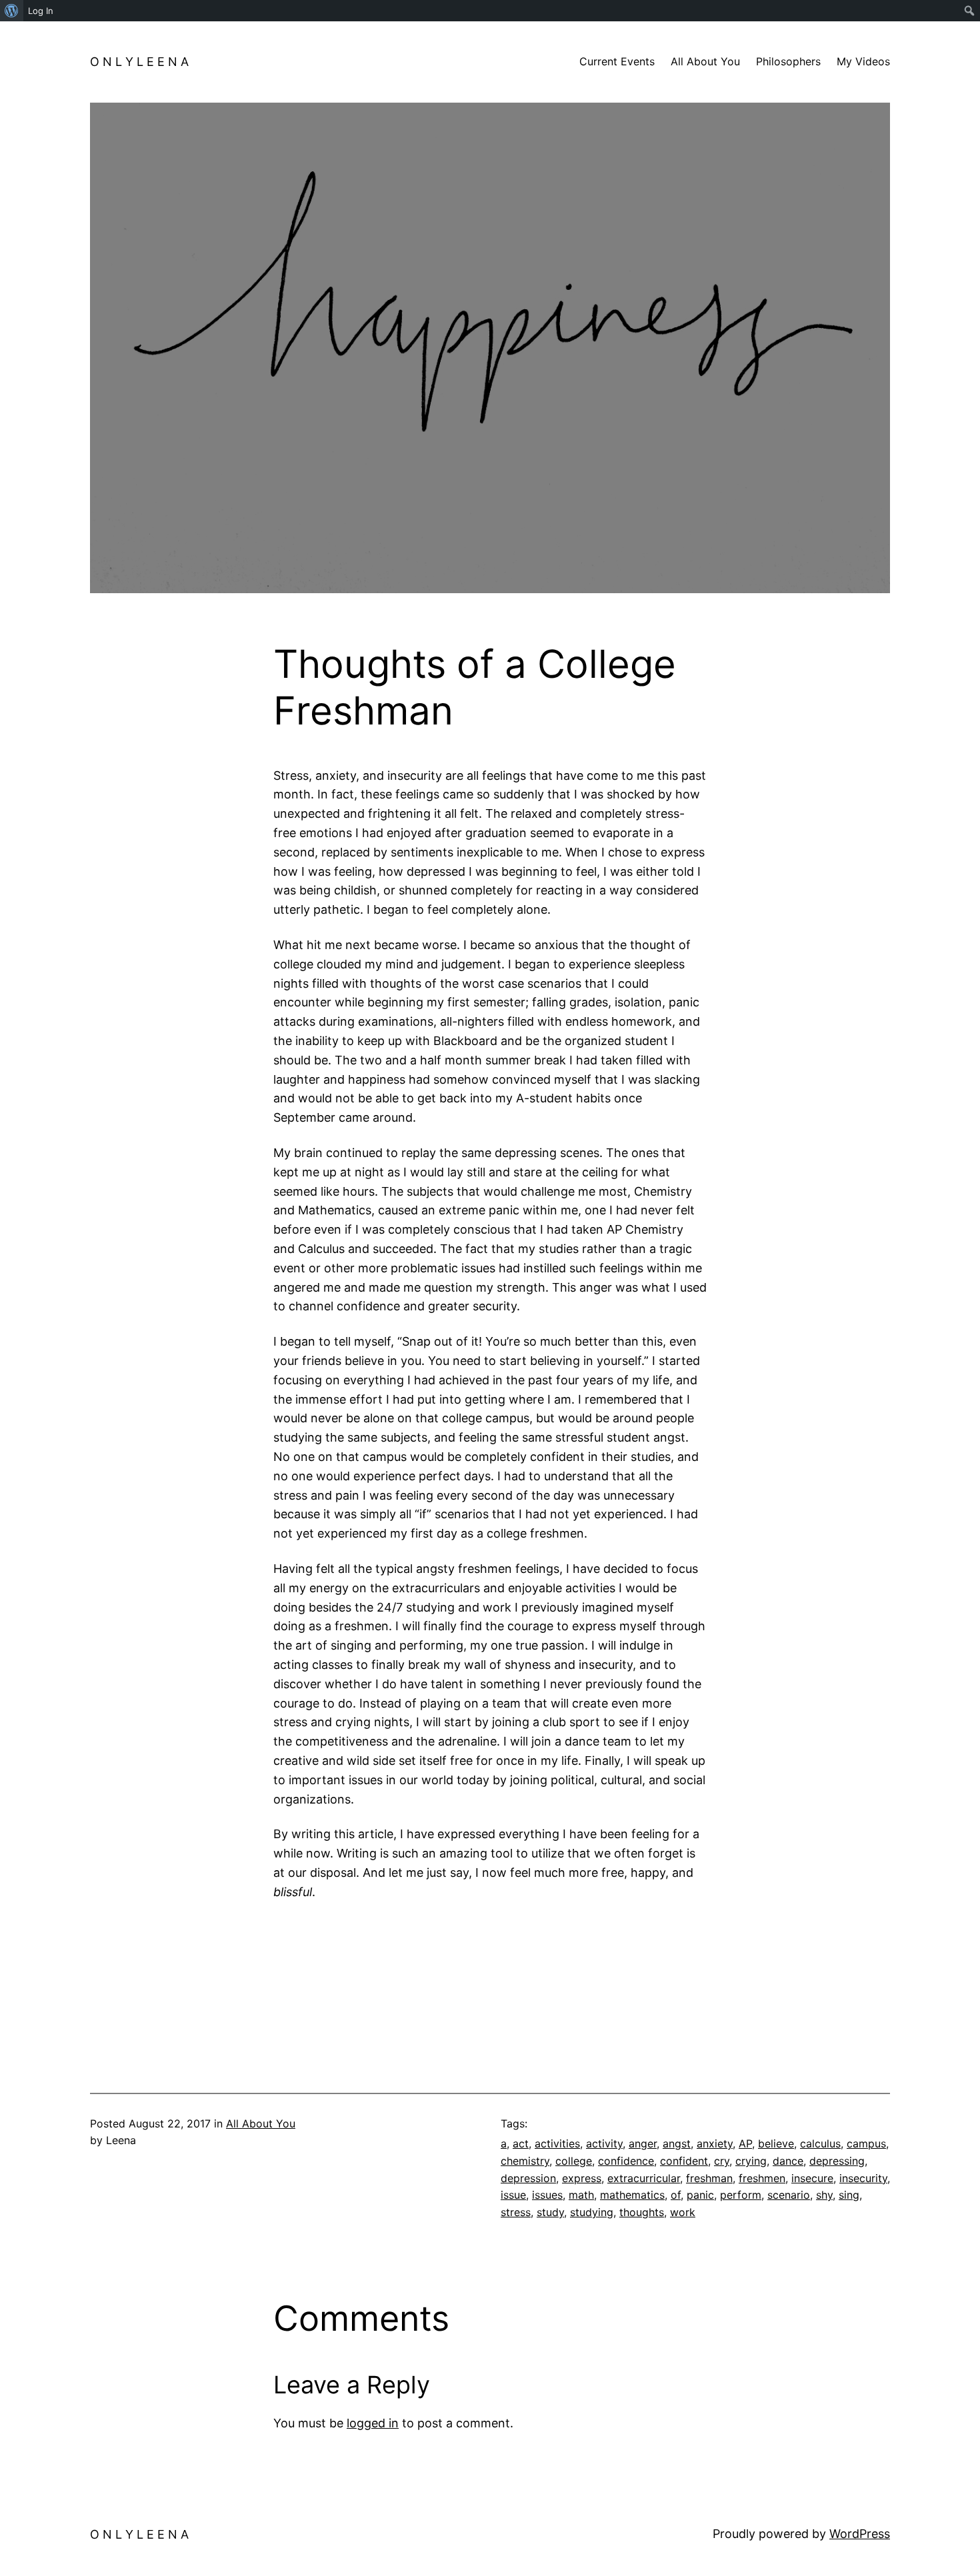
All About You (261, 2123)
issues (547, 2195)
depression (528, 2178)
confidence (626, 2161)
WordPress (860, 2534)
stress (516, 2212)
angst (677, 2143)
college (574, 2161)
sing (849, 2195)
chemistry (525, 2161)
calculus (820, 2143)
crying (751, 2161)
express (582, 2178)
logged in (373, 2423)
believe (776, 2143)
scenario (789, 2195)
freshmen (762, 2178)
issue (513, 2195)
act (521, 2143)
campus (866, 2143)
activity (604, 2143)
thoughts (642, 2212)
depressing (837, 2161)
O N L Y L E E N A (139, 62)
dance (788, 2161)
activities (557, 2143)
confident (684, 2161)
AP (745, 2143)
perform (741, 2195)
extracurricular (644, 2178)
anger (643, 2143)
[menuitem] (12, 11)
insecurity (863, 2178)
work (683, 2212)
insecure (812, 2178)
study (550, 2212)
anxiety (715, 2143)
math (581, 2195)
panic (700, 2195)
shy (824, 2195)
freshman (709, 2178)
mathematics (632, 2195)
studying (592, 2212)
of (676, 2195)
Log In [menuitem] (41, 11)
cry (722, 2161)
